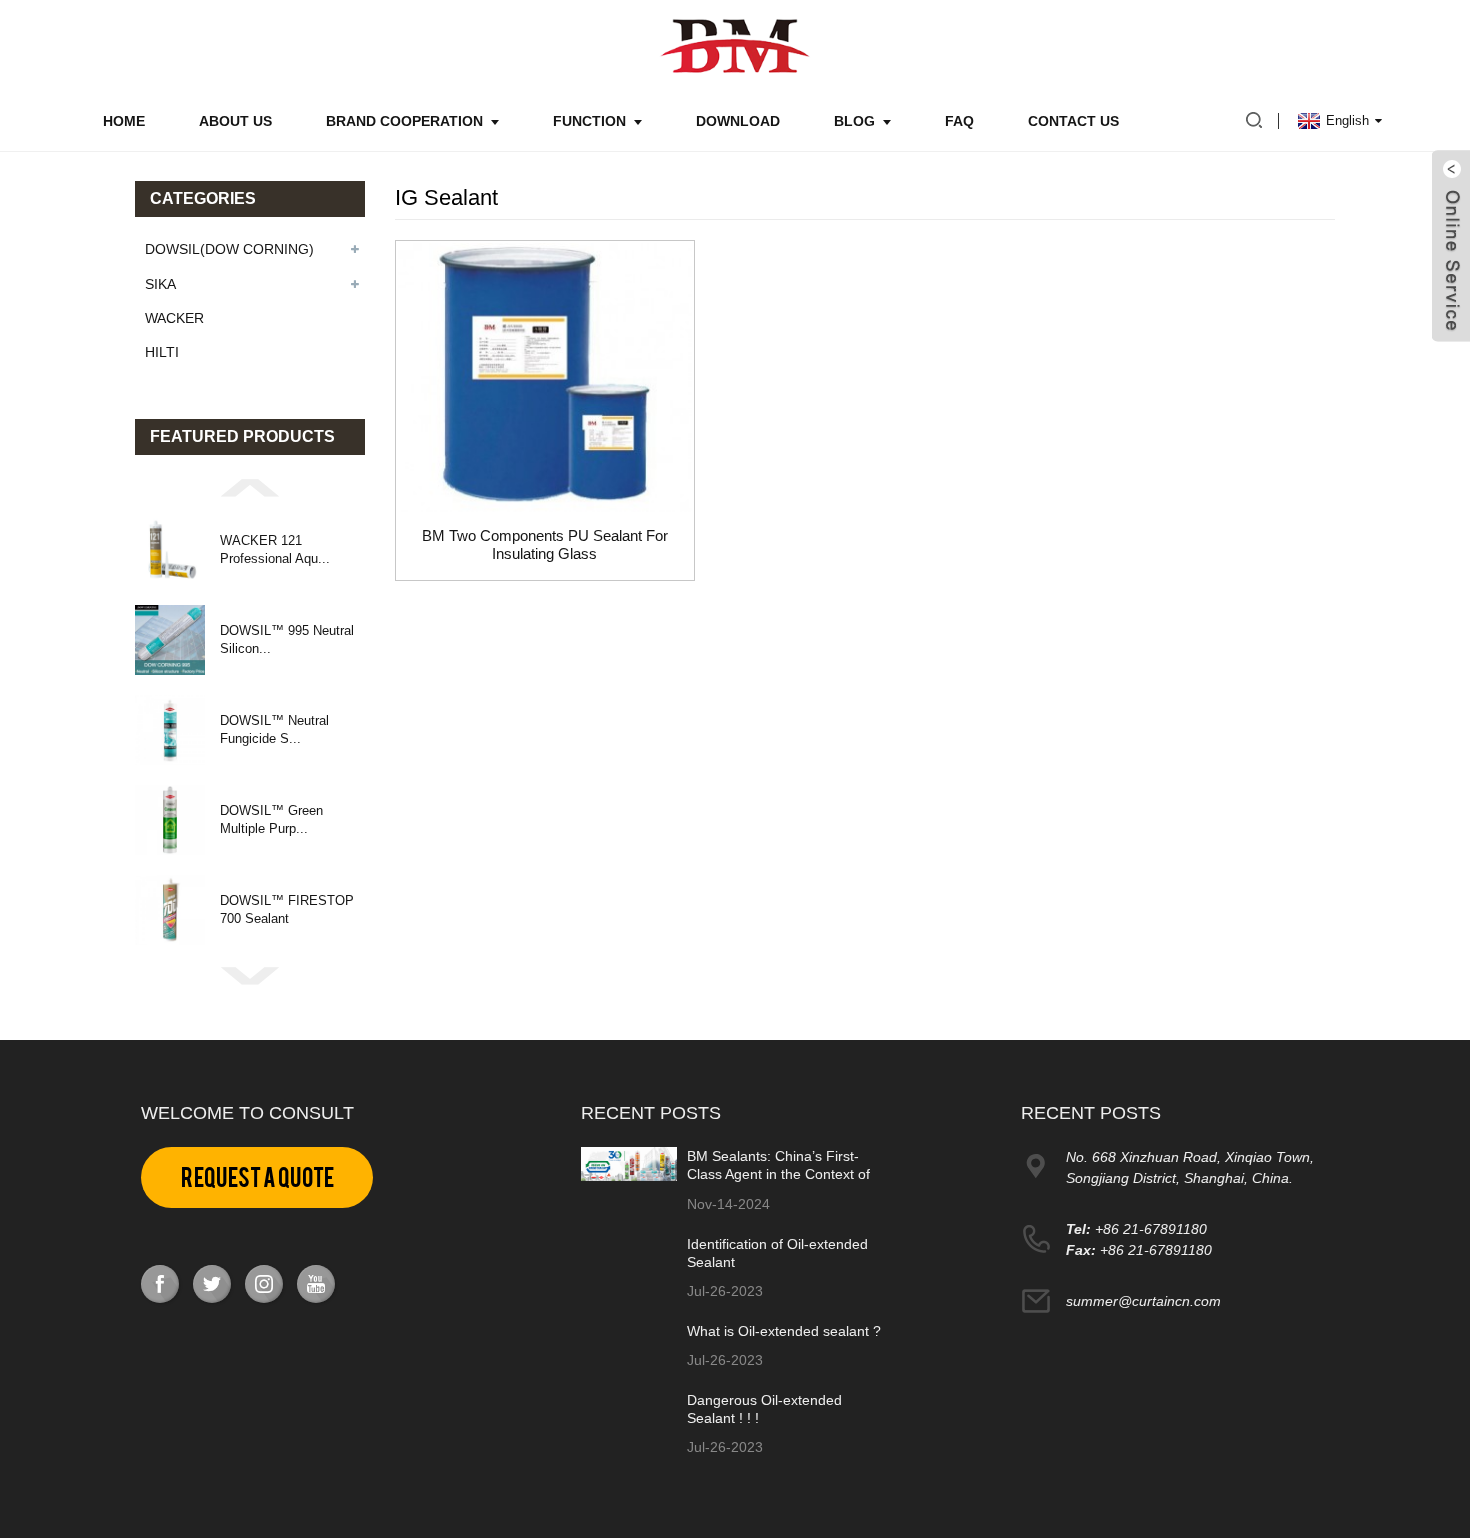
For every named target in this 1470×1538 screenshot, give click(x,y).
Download (738, 121)
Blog (854, 121)
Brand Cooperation (404, 121)
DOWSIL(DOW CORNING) (229, 249)
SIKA (160, 284)
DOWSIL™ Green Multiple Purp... (271, 819)
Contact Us (1073, 121)
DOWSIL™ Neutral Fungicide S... (274, 729)
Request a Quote (257, 1177)
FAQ (959, 121)
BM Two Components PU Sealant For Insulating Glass (545, 544)
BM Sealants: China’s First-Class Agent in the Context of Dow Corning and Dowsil (778, 1174)
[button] (250, 486)
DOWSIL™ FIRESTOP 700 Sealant (287, 909)
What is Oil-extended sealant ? (784, 1331)
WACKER (174, 318)
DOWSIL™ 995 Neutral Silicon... (287, 639)
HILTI (162, 352)
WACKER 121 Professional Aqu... (275, 549)
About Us (235, 121)
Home (124, 121)
